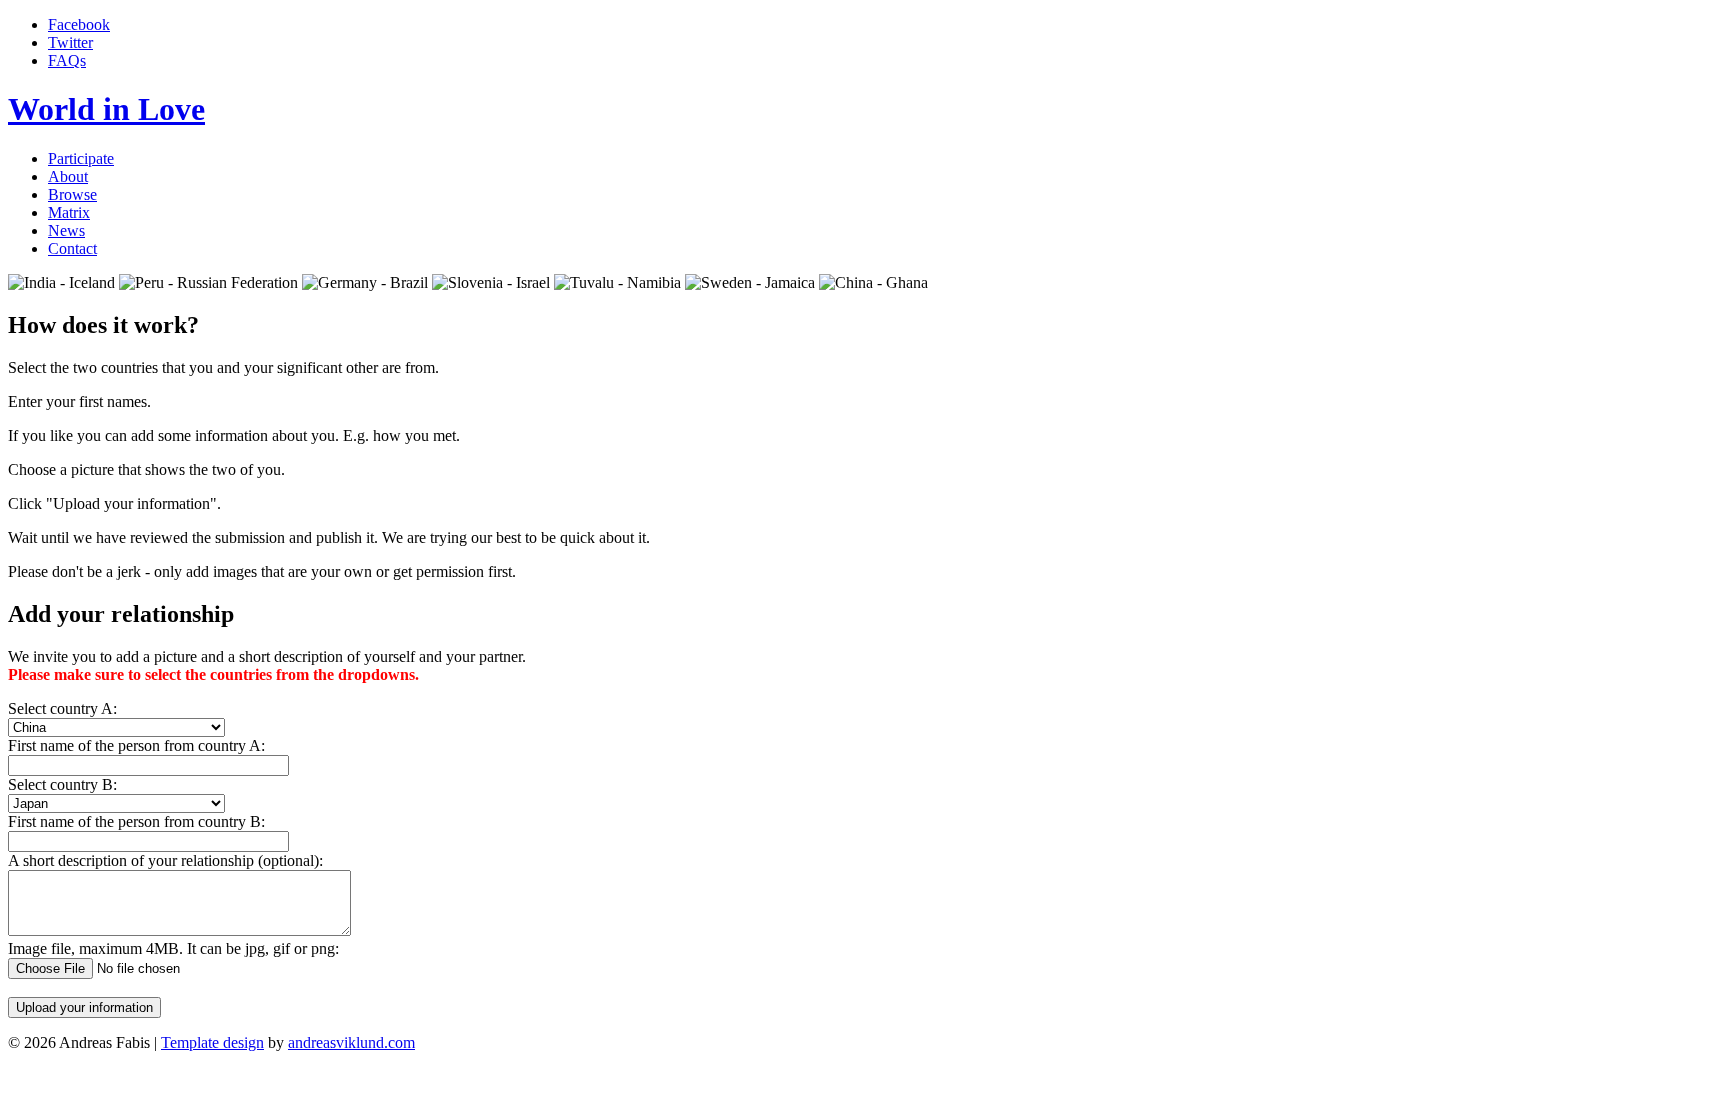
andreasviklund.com (351, 1042)
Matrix (69, 212)
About (68, 176)
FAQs (67, 60)
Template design (212, 1042)
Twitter (70, 42)
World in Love (106, 109)
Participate (81, 158)
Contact (72, 248)
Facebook (79, 24)
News (66, 230)
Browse (72, 194)
